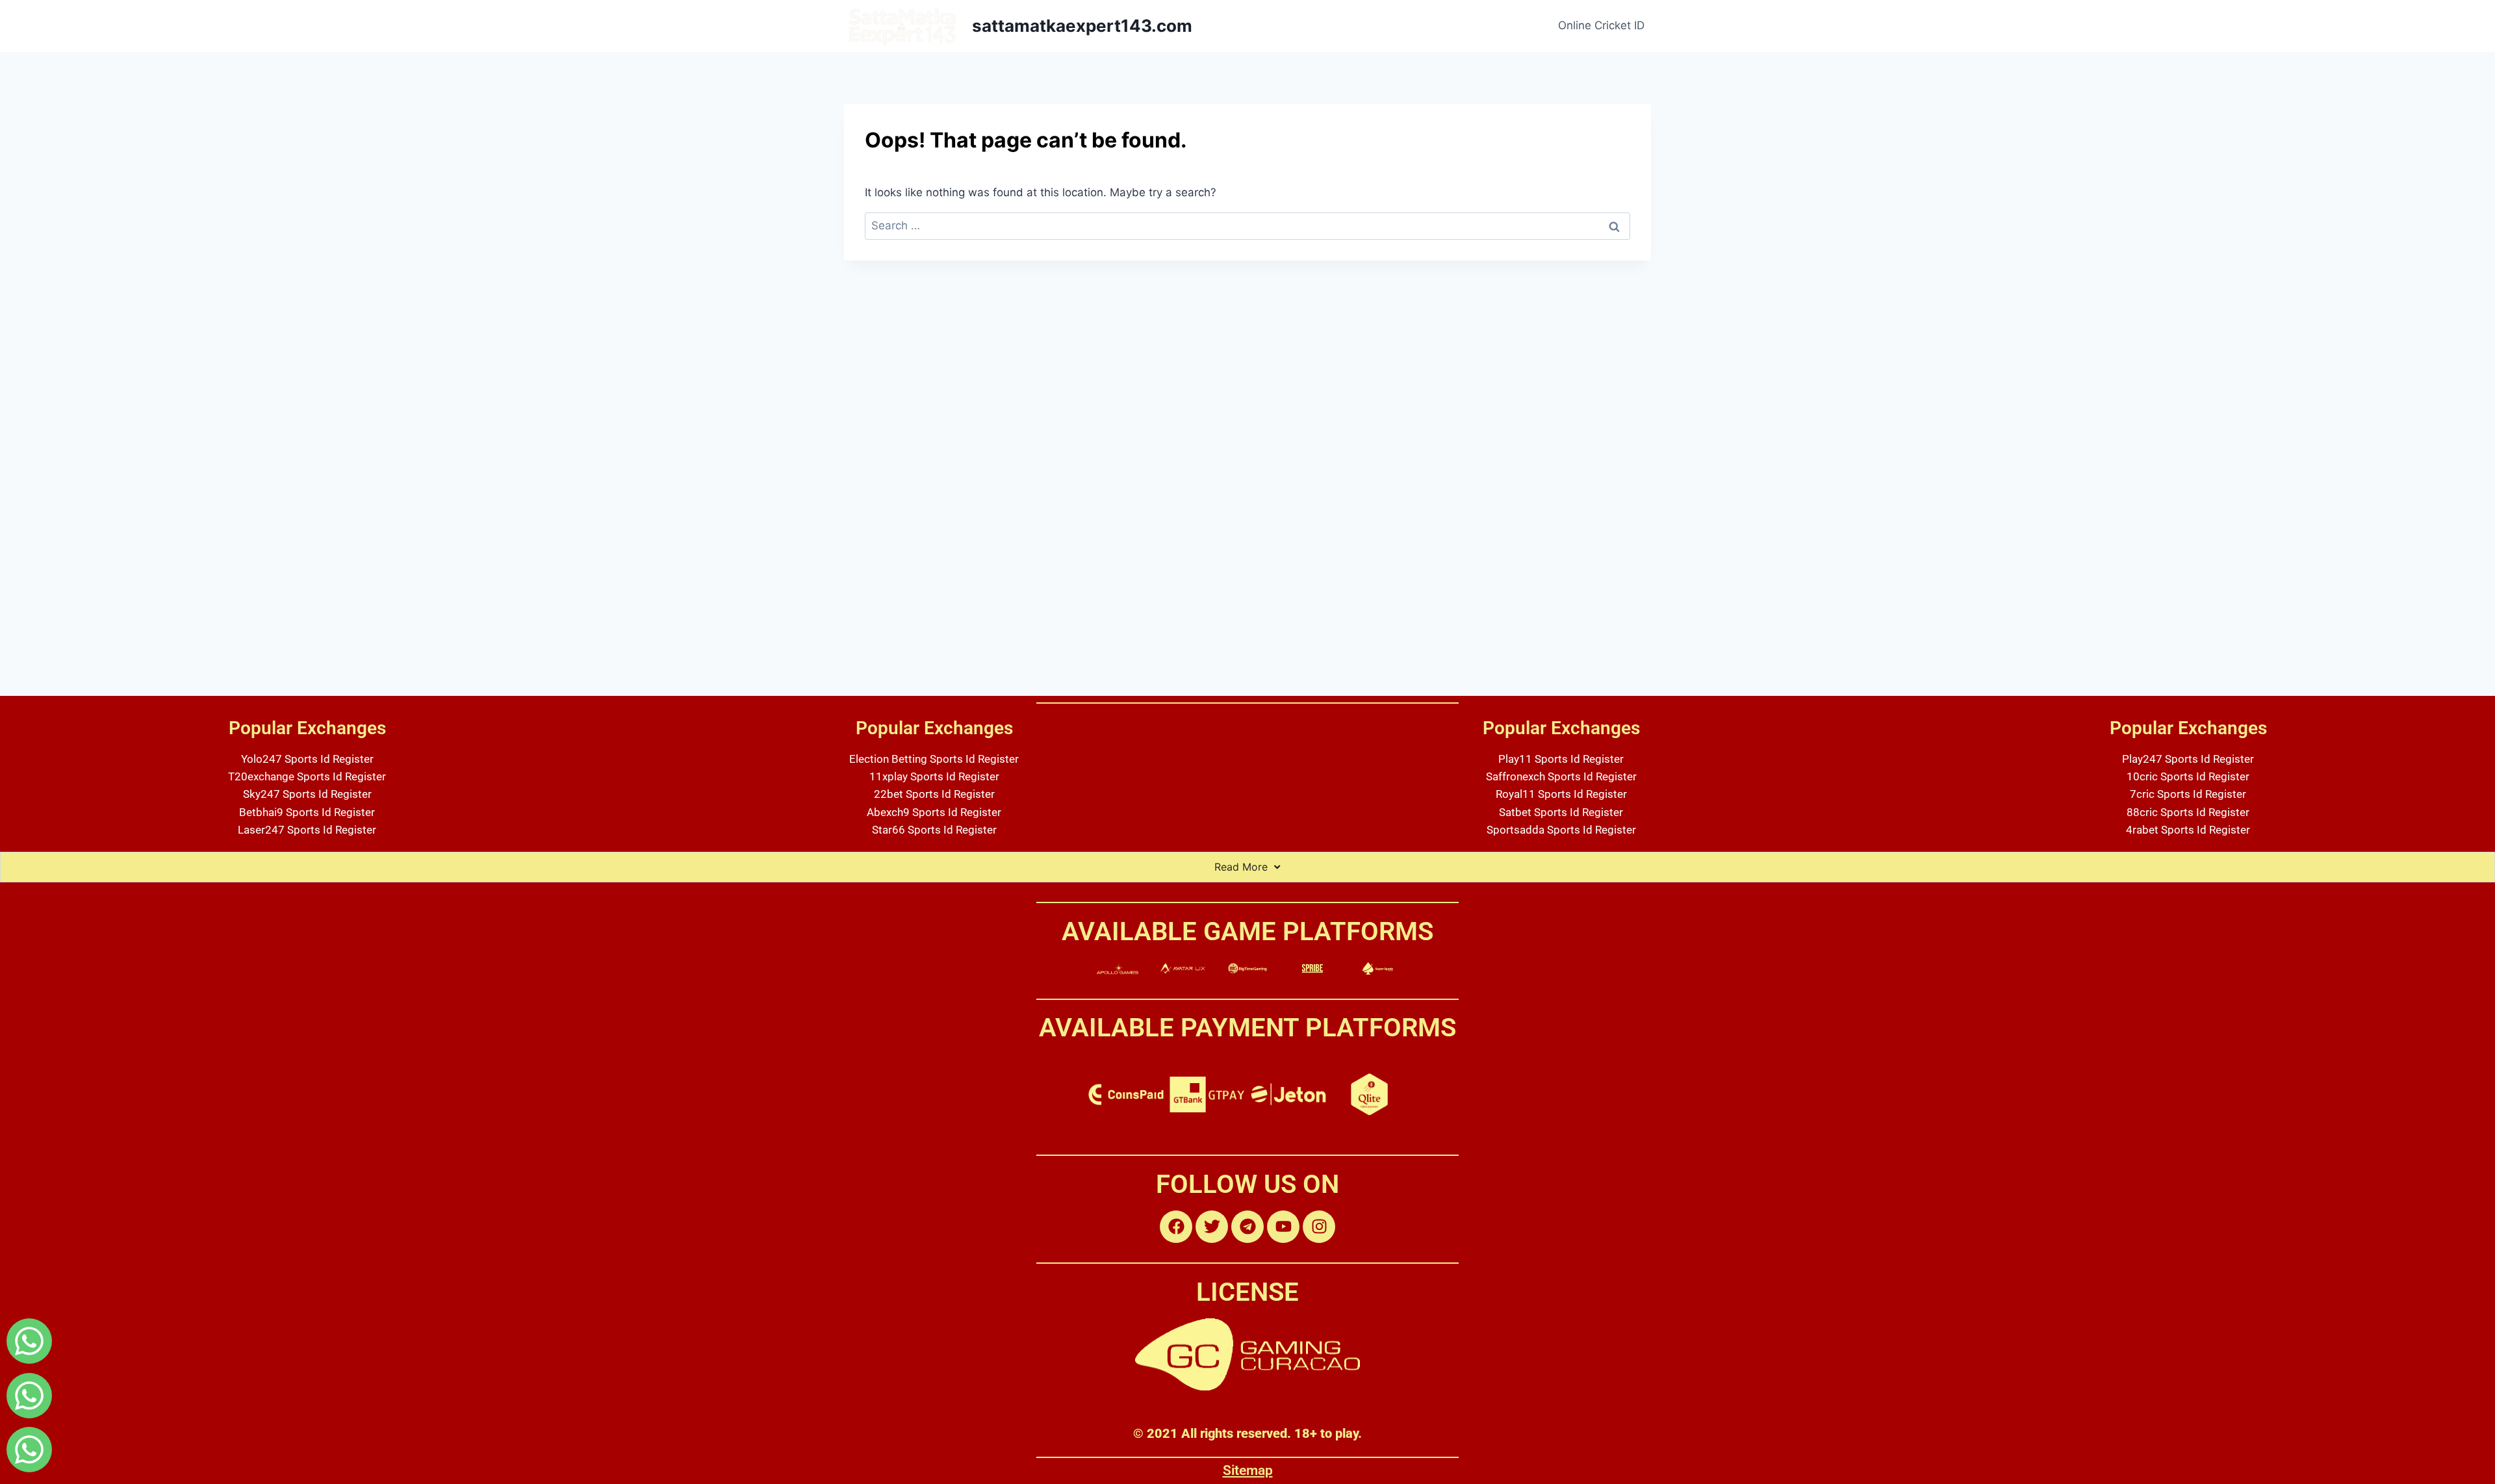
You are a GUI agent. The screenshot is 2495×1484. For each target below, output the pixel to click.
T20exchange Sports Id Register (307, 776)
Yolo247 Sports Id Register (307, 759)
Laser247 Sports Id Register (307, 830)
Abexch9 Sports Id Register (934, 812)
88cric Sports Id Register (2188, 812)
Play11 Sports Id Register (1561, 759)
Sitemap (1248, 1470)
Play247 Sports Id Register (2188, 759)
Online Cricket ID (1601, 25)
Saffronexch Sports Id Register (1561, 776)
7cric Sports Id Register (2188, 794)
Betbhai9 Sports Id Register (307, 812)
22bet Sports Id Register (934, 794)
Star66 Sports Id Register (934, 830)
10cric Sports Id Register (2188, 776)
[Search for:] (1247, 225)
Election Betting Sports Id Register (934, 759)
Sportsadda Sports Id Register (1561, 830)
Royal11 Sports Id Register (1561, 794)
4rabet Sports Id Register (2188, 830)
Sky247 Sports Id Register (307, 794)
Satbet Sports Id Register (1561, 812)
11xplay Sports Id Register (934, 776)
